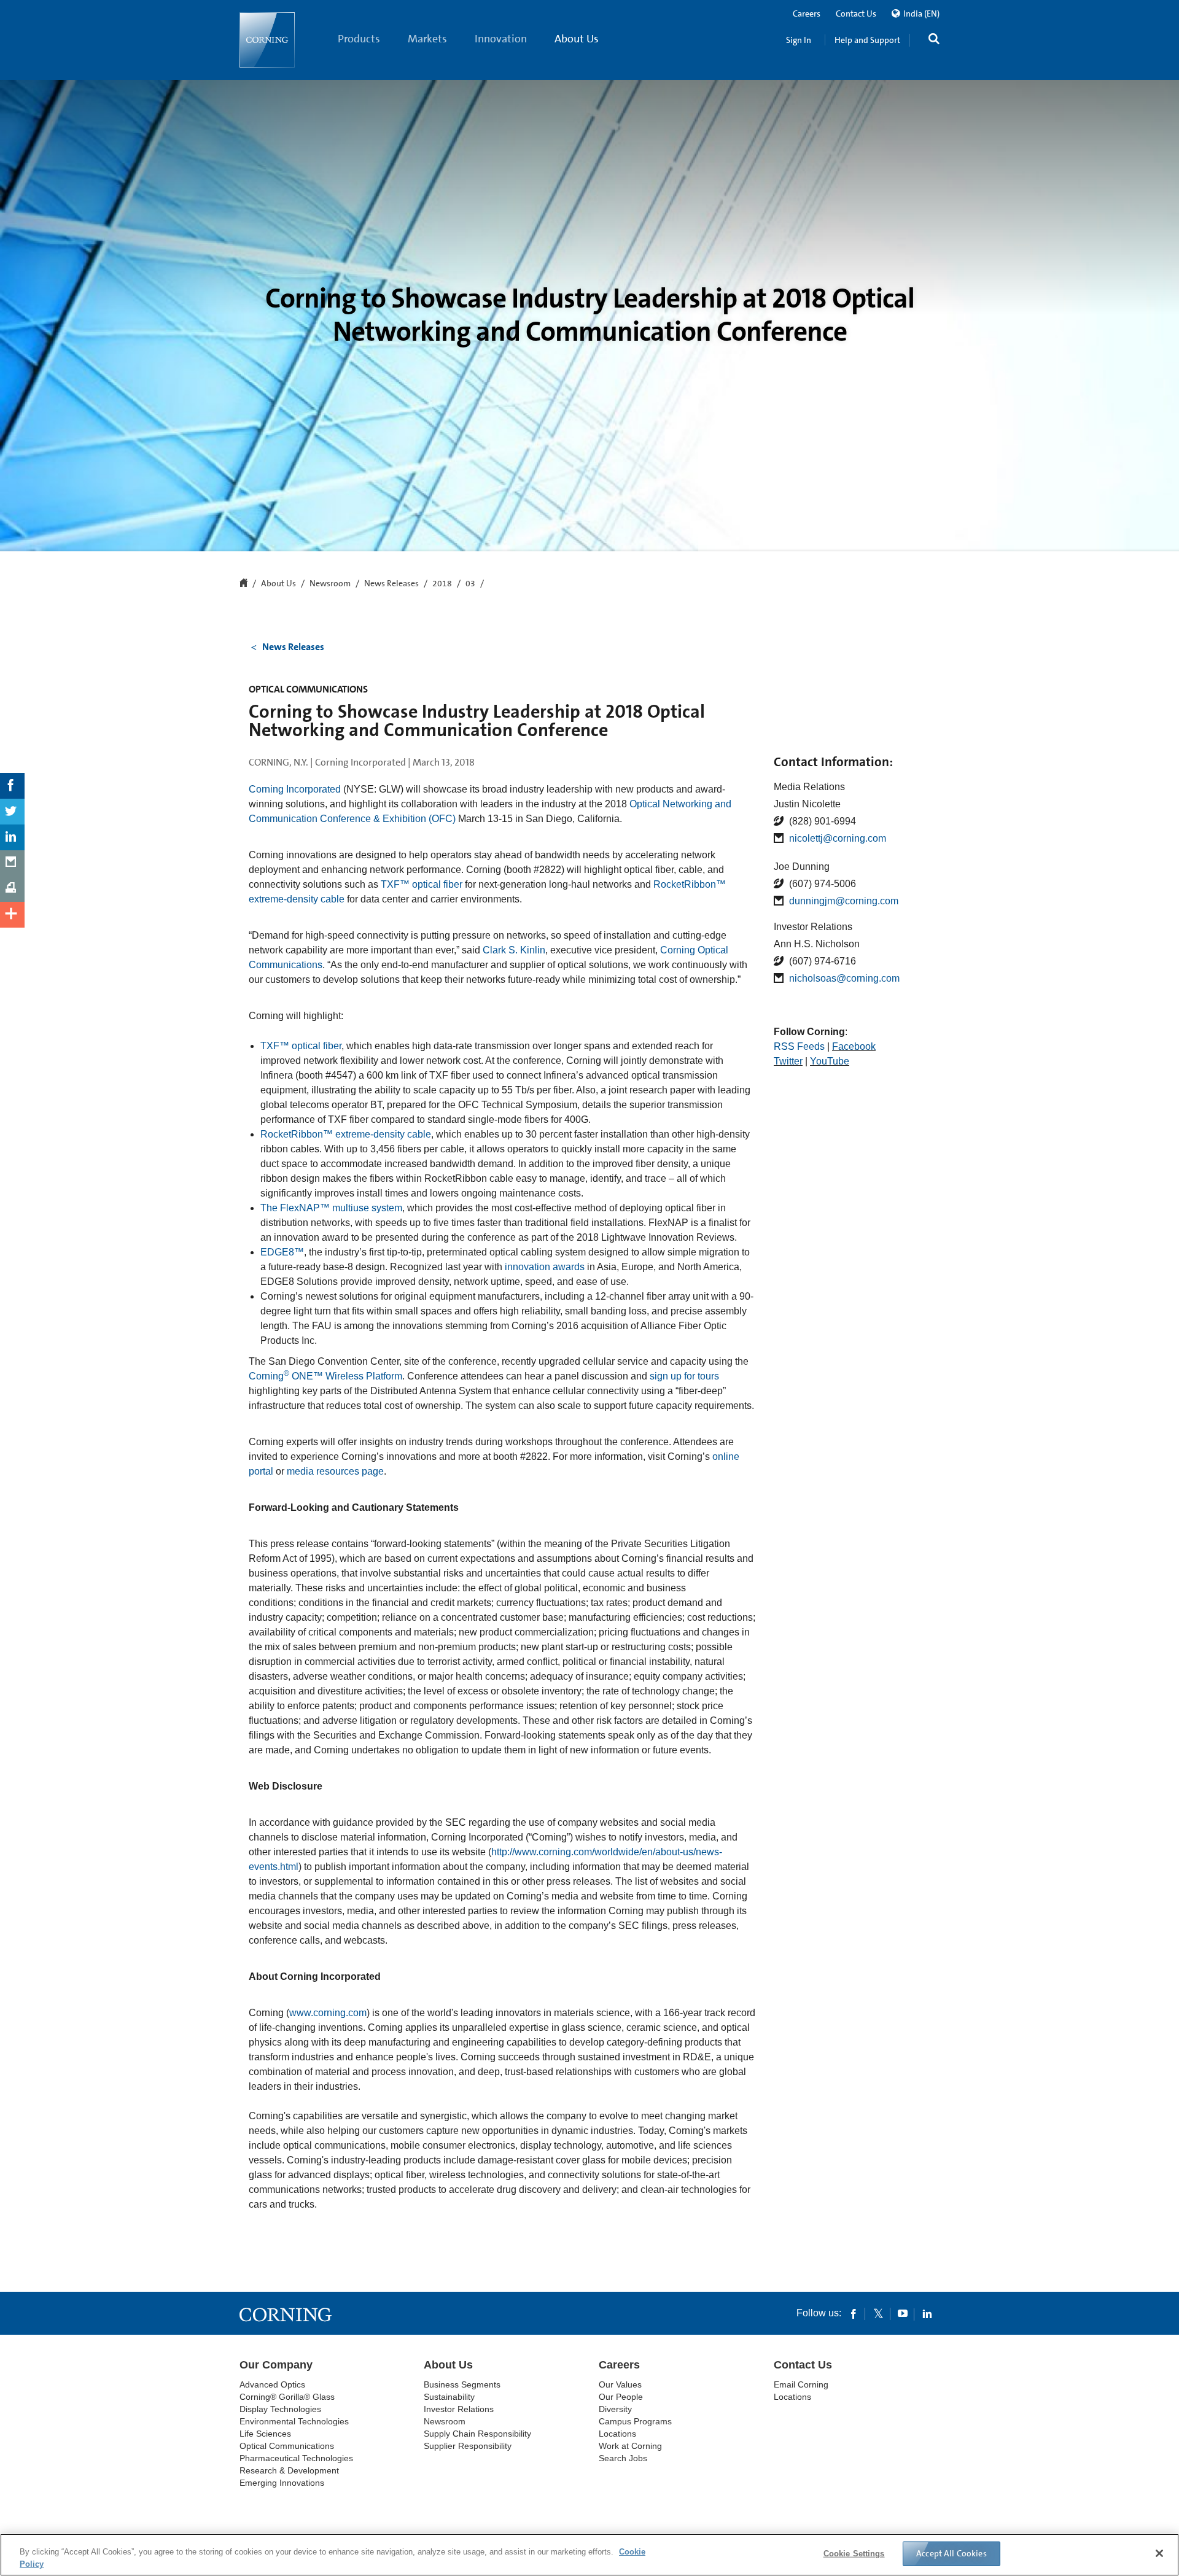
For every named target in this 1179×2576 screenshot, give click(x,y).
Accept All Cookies (951, 2553)
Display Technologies (280, 2409)
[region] (589, 2555)
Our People (621, 2397)
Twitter (788, 1061)
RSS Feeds (799, 1046)
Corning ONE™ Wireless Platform (325, 1376)
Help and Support (867, 40)
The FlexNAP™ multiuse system (331, 1208)
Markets (427, 39)
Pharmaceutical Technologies (296, 2458)
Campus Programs (635, 2421)
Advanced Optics (272, 2384)
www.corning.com (328, 2013)
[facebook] (854, 2313)
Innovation (501, 39)
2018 (442, 584)
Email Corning (801, 2384)
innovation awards (545, 1267)
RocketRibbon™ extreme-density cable (346, 1134)
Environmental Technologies (294, 2421)
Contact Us (856, 14)
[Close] (1159, 2553)
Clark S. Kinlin (514, 950)
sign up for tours (684, 1376)
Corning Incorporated (295, 789)
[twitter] (878, 2313)
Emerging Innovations (282, 2483)
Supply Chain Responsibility (477, 2434)
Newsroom (330, 584)
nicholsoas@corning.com (844, 978)
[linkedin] (927, 2313)
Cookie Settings (854, 2554)
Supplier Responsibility (468, 2446)
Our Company (276, 2365)
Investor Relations (459, 2409)
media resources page (335, 1471)
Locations (617, 2434)
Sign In (799, 40)
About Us (577, 39)
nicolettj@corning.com (838, 838)
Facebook (854, 1046)
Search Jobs (623, 2458)
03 (470, 584)
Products (359, 39)
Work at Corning (630, 2446)
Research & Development (289, 2470)
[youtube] (903, 2313)
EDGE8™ (282, 1252)
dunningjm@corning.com (844, 901)
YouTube (830, 1061)
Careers (807, 14)
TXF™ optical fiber (422, 884)
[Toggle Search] (934, 40)
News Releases (391, 584)
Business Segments (462, 2384)
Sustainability (449, 2397)
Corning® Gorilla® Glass (287, 2397)
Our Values (620, 2384)
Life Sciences (265, 2434)
